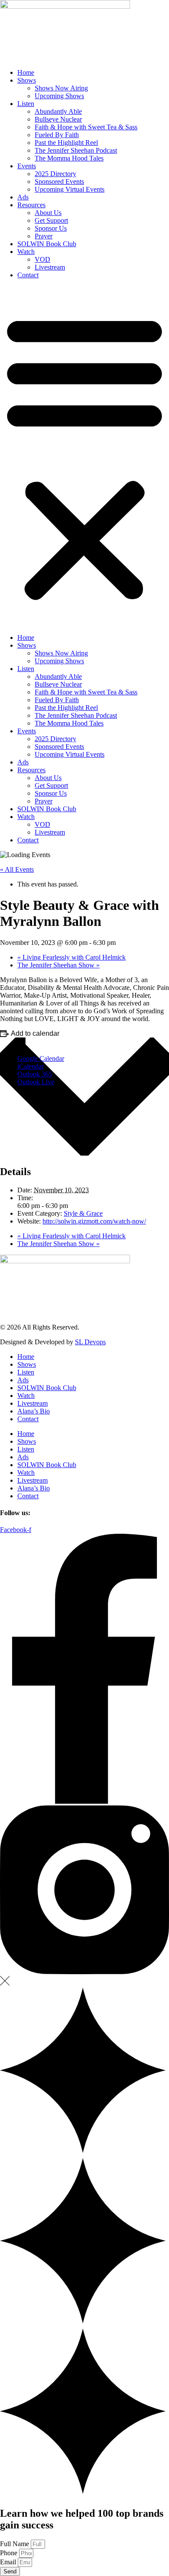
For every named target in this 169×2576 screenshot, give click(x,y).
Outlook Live (36, 1082)
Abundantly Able (58, 111)
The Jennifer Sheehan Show (58, 965)
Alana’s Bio (34, 1411)
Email (9, 2562)
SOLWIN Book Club (47, 244)
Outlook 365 (35, 1074)
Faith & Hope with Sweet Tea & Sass (86, 127)
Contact (28, 275)
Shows (27, 80)
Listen (26, 104)
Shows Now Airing (61, 88)
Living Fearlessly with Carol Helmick (71, 957)
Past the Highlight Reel (66, 143)
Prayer (44, 236)
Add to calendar (35, 1033)
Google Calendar (41, 1058)
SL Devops (90, 1342)
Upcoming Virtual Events (70, 189)
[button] (84, 456)
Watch (26, 252)
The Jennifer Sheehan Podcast (76, 150)
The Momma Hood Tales (69, 158)
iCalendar (31, 1066)
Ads (23, 197)
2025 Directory (55, 174)
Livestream (50, 267)
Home (26, 72)
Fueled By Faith (57, 135)
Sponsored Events (59, 181)
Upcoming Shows (59, 96)
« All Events (17, 869)
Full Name (15, 2544)
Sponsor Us (51, 228)
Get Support (51, 220)
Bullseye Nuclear (58, 119)
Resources (31, 205)
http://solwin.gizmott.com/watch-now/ (94, 1221)
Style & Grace (83, 1213)
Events (27, 166)
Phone (10, 2553)
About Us (48, 213)
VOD (42, 259)
